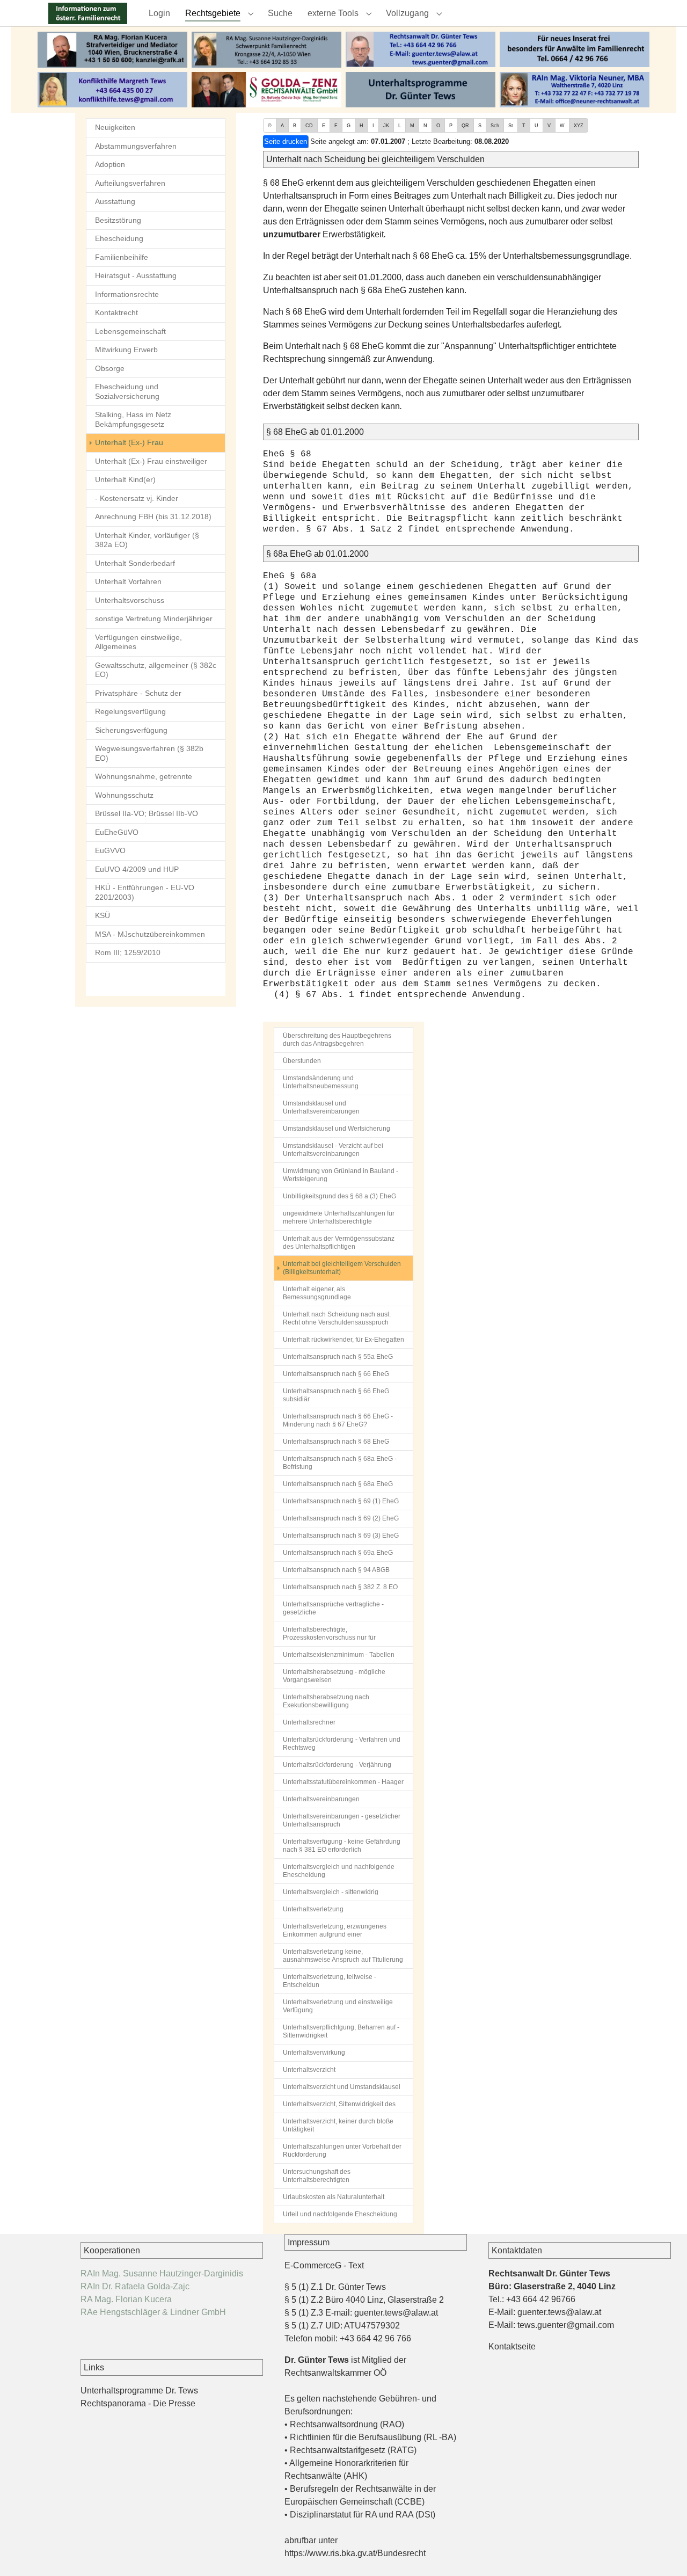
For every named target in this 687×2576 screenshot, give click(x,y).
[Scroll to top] (663, 2552)
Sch (495, 126)
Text (356, 2265)
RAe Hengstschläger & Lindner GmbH (153, 2312)
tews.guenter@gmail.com (566, 2325)
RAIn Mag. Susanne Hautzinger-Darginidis (162, 2273)
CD (309, 126)
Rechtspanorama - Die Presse (138, 2403)
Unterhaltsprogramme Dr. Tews (139, 2391)
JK (386, 126)
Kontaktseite (512, 2346)
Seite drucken (286, 141)
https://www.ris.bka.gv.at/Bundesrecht (355, 2553)
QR (465, 126)
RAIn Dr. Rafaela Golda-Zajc (135, 2286)
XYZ (579, 126)
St (511, 126)
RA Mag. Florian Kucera (126, 2299)
